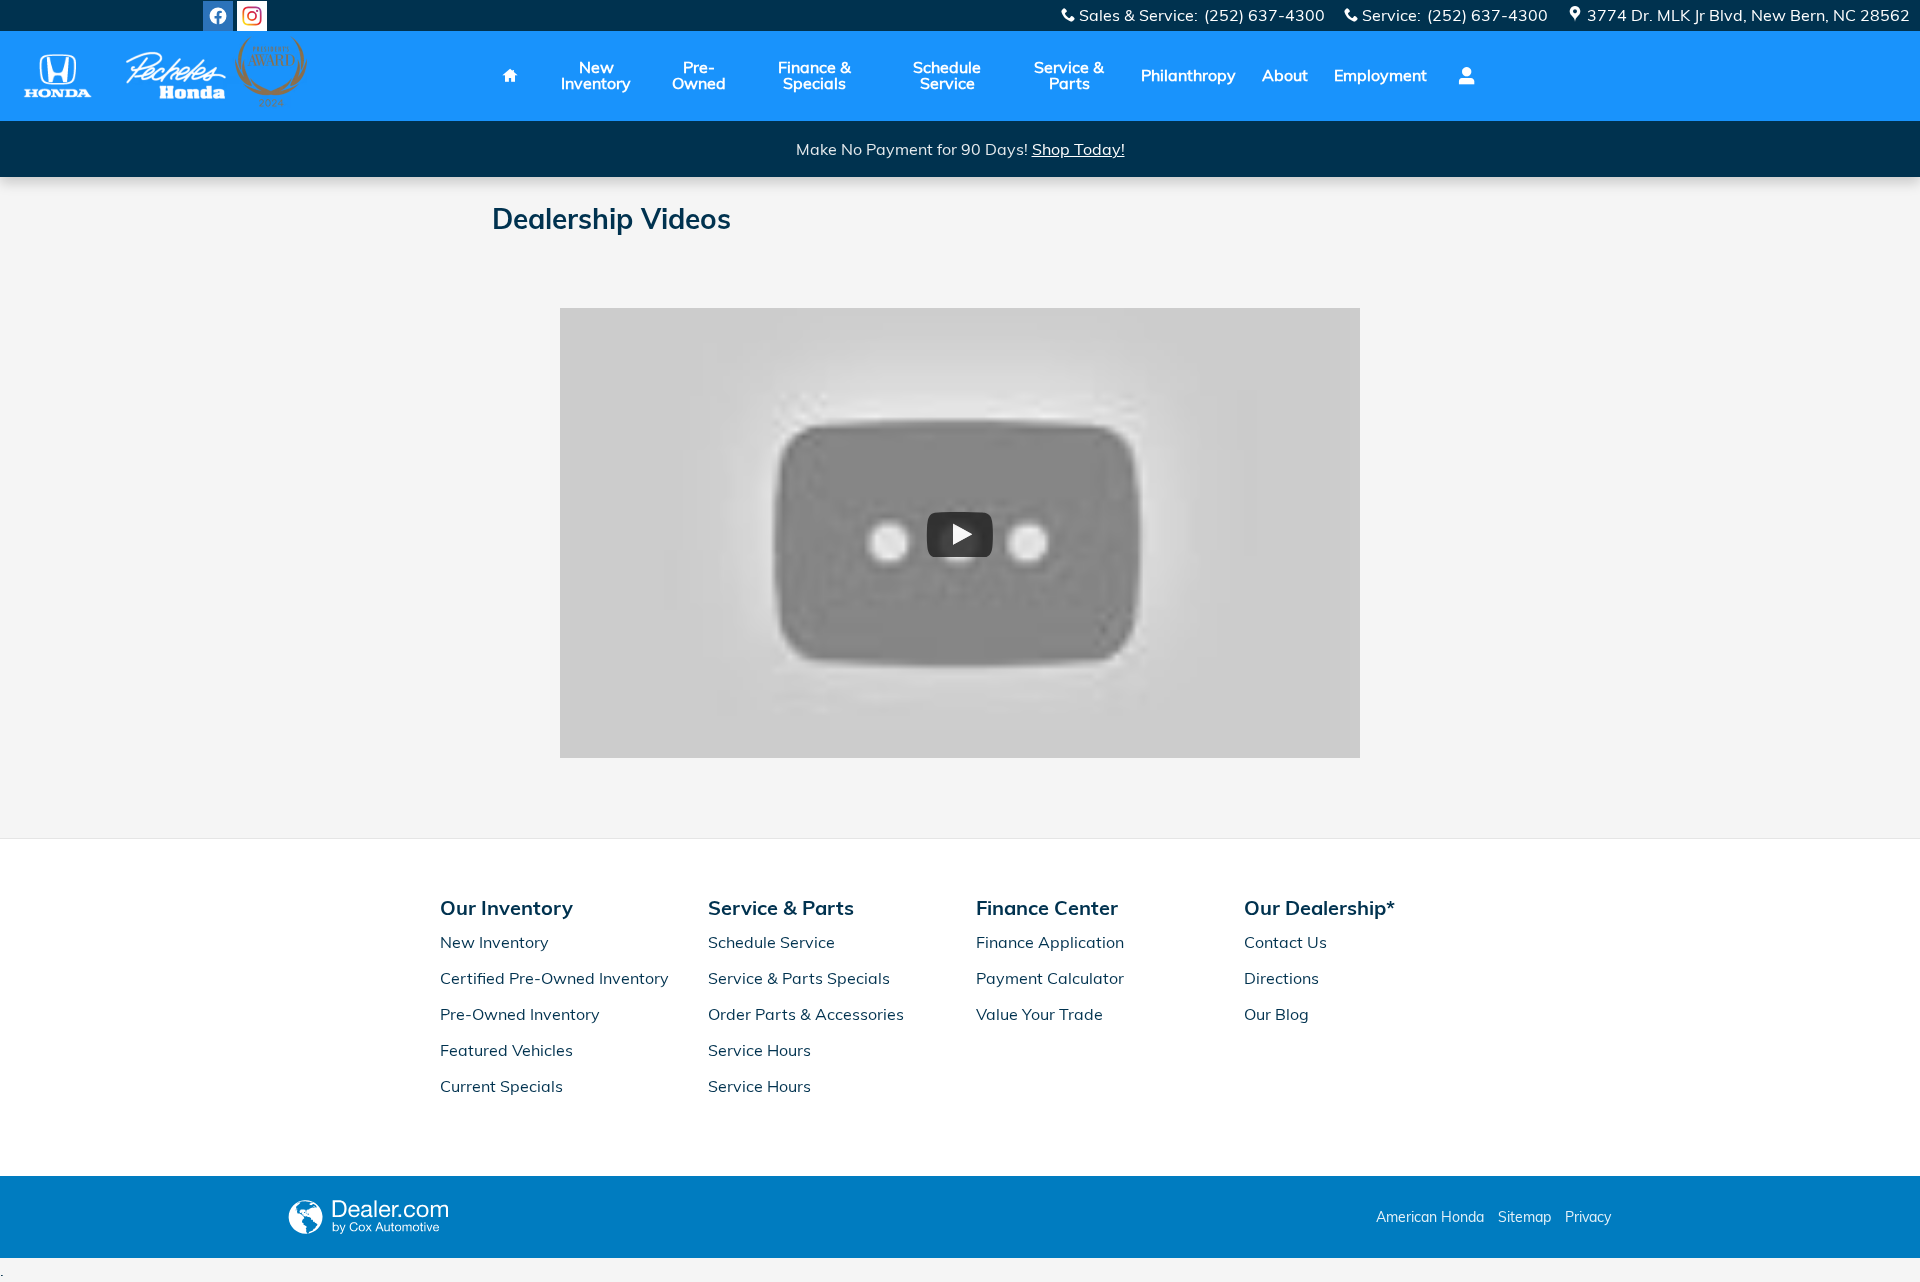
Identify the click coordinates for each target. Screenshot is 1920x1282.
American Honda (1430, 1217)
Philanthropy (1188, 75)
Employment (1380, 75)
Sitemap (1524, 1217)
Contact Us (1285, 942)
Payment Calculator (1050, 978)
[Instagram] (252, 16)
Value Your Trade (1039, 1014)
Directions (1281, 978)
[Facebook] (218, 16)
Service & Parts (1069, 75)
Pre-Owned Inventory (520, 1014)
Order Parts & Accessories (806, 1014)
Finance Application (1050, 942)
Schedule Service (947, 75)
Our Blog (1276, 1014)
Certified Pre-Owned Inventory (554, 978)
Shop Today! (1078, 149)
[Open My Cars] (1461, 76)
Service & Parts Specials (799, 978)
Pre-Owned (699, 75)
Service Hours (759, 1050)
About (1285, 75)
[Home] (57, 75)
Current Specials (501, 1086)
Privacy (1588, 1217)
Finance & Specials (814, 75)
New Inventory (596, 75)
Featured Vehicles (506, 1050)
